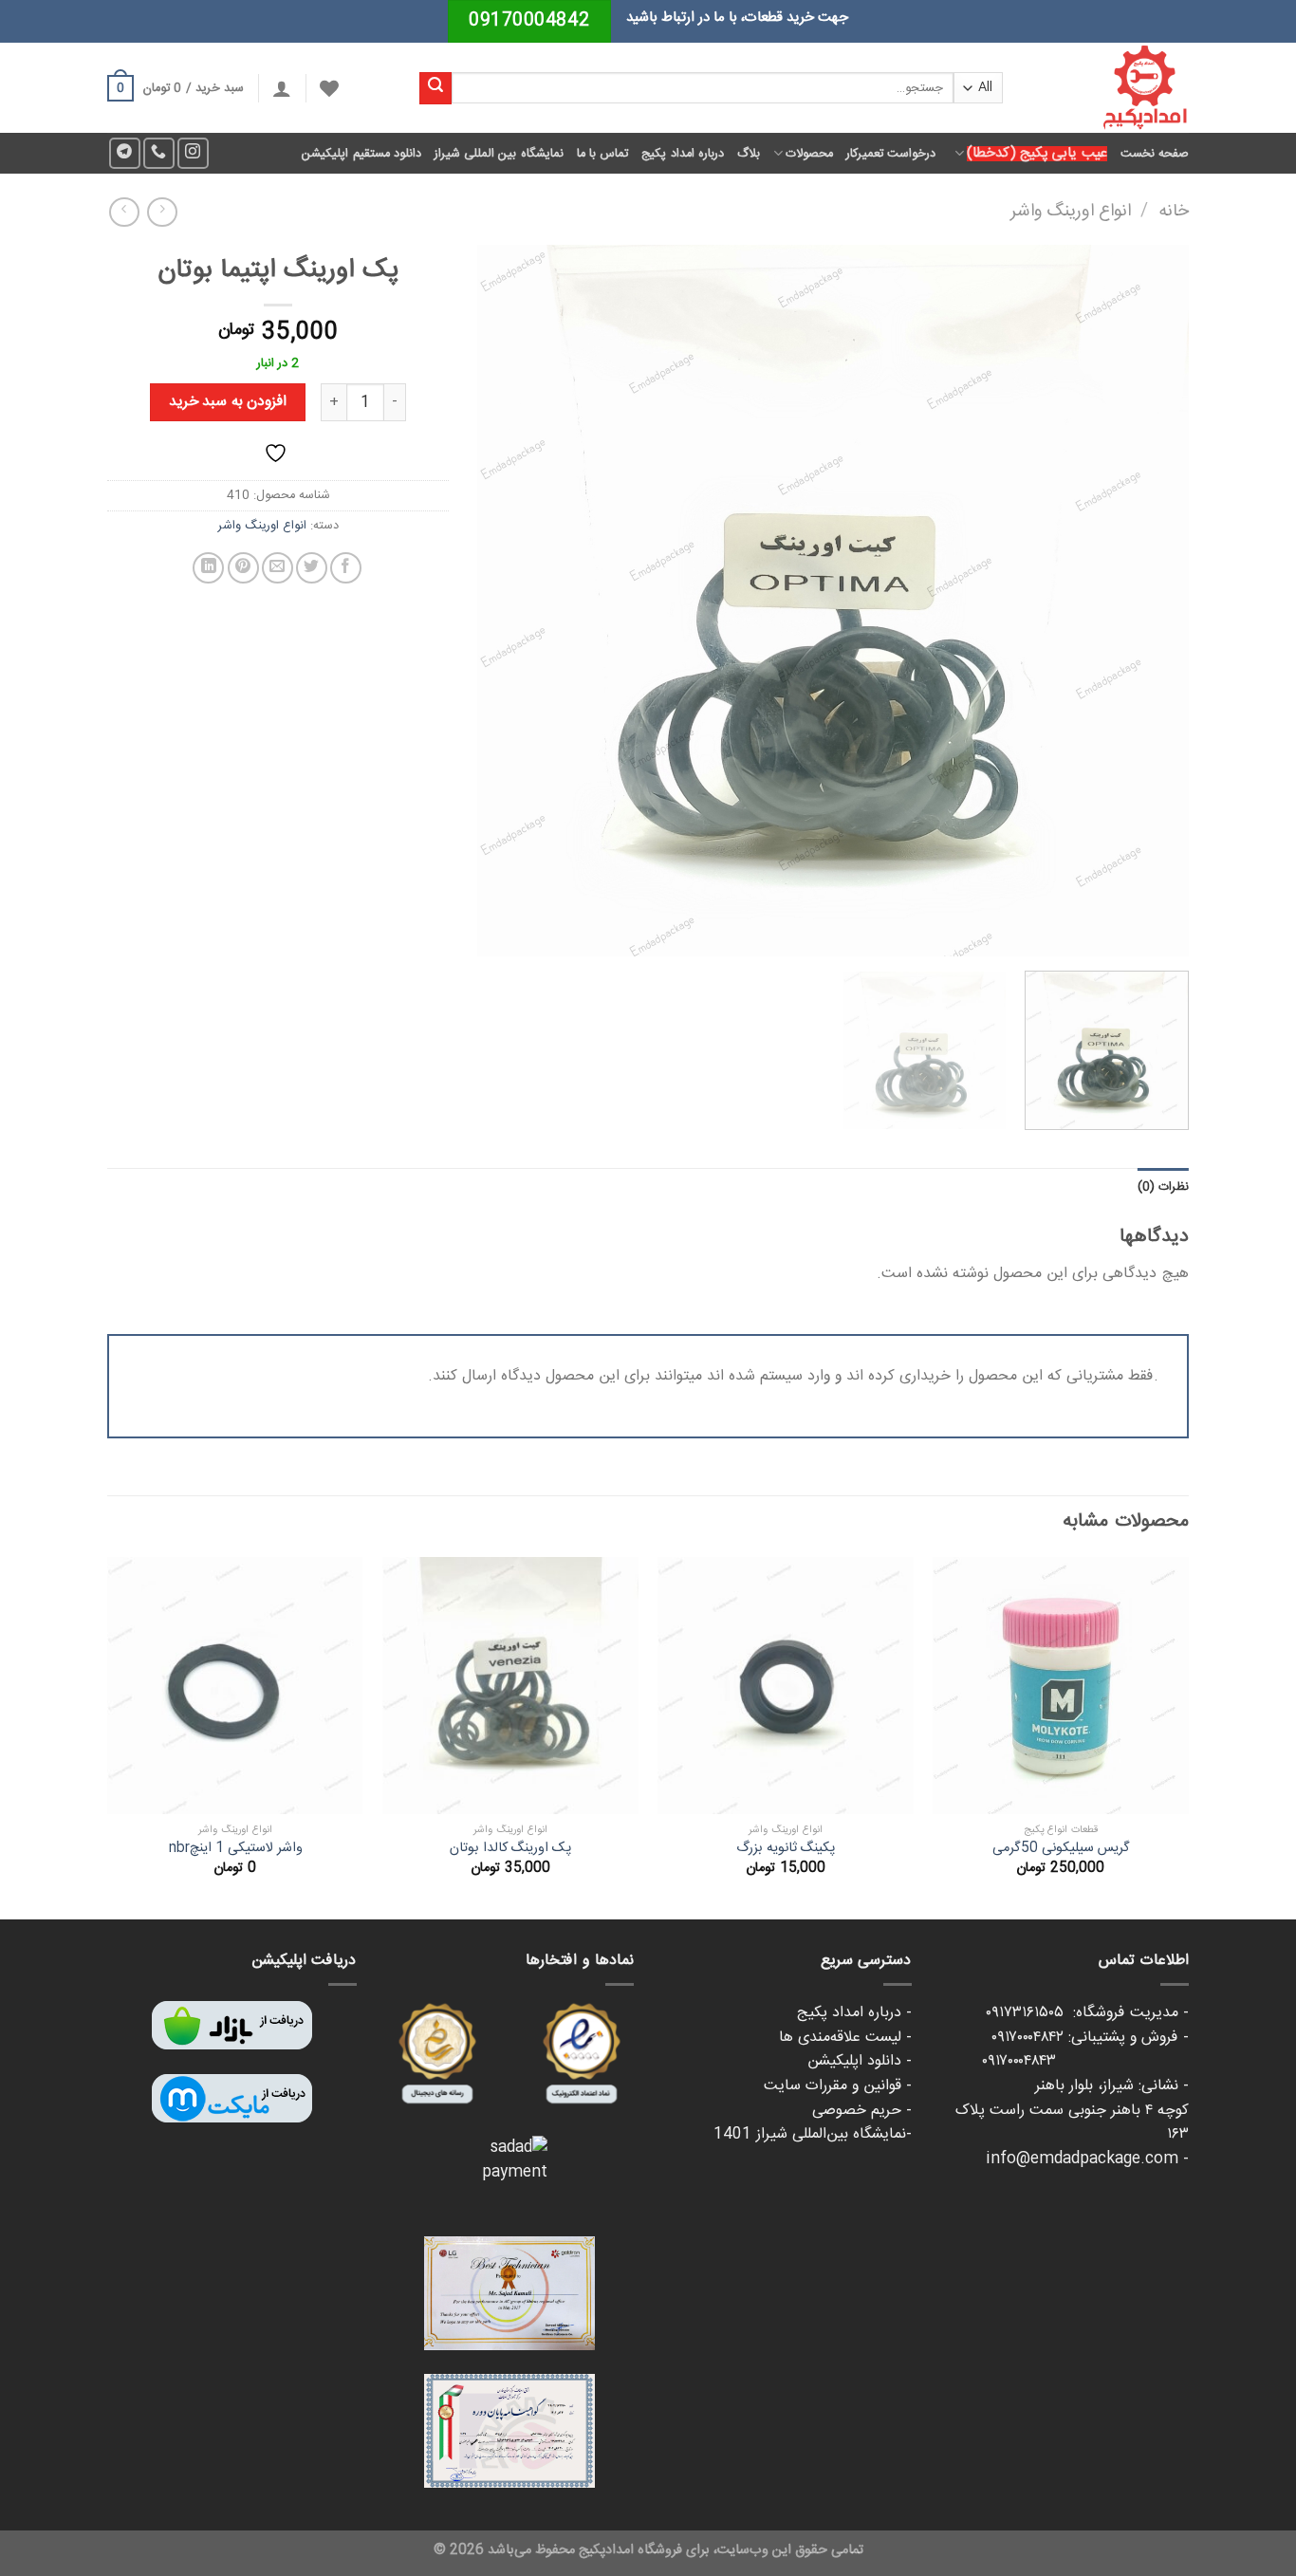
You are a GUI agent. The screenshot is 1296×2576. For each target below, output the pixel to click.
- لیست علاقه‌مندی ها (845, 2038)
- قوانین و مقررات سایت (838, 2086)
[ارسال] (435, 88)
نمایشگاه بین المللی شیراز (499, 154)
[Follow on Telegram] (125, 153)
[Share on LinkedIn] (208, 568)
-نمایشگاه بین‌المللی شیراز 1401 (813, 2134)
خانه (1174, 212)
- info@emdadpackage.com (1087, 2159)
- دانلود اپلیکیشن (860, 2061)
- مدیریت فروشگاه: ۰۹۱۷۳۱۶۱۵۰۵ (1087, 2013)
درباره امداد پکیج (683, 154)
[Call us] (159, 153)
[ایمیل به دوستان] (278, 568)
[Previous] (1151, 601)
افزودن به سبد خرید (228, 402)
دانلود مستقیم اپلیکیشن (361, 154)
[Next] (502, 601)
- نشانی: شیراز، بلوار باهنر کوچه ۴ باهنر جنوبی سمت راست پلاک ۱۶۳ (1072, 2110)
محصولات (809, 154)
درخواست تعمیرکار (891, 154)
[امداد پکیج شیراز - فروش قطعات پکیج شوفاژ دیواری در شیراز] (1110, 88)
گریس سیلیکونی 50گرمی (1061, 1849)
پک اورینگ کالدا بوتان (510, 1849)
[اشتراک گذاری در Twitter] (312, 568)
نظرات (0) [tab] (1163, 1187)
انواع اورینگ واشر (1071, 212)
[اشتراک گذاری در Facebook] (346, 568)
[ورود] (282, 88)
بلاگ (749, 154)
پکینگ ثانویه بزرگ (786, 1849)
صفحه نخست (1155, 154)
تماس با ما (603, 154)
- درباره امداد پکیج (854, 2013)
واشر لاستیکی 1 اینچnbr (236, 1849)
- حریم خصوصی (862, 2111)
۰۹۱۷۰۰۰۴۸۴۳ (1085, 2061)
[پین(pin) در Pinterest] (243, 568)
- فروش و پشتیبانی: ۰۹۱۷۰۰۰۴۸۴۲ (1090, 2038)
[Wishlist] (329, 88)
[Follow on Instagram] (193, 153)
